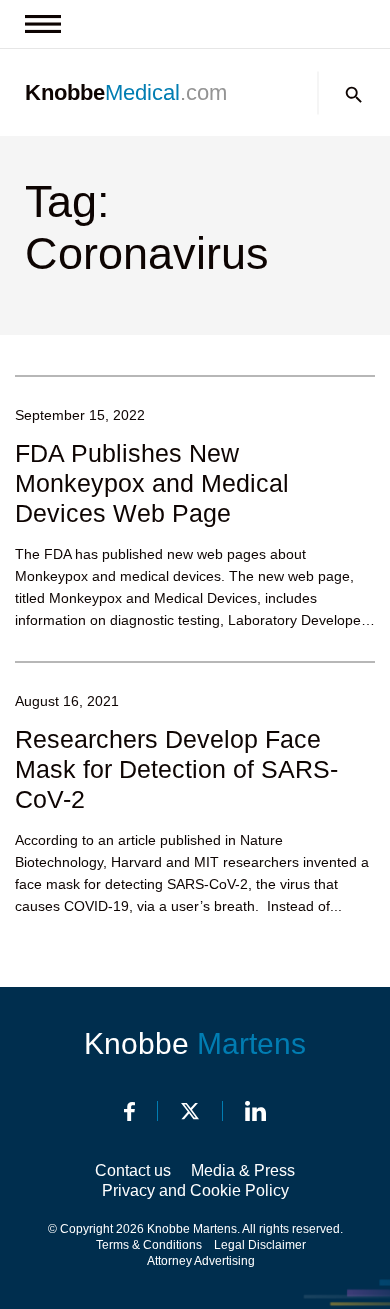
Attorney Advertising (201, 1261)
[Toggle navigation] (43, 24)
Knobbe (195, 1043)
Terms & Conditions (149, 1245)
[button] (354, 95)
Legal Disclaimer (260, 1245)
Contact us (133, 1170)
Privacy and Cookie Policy (195, 1190)
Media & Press (243, 1170)
